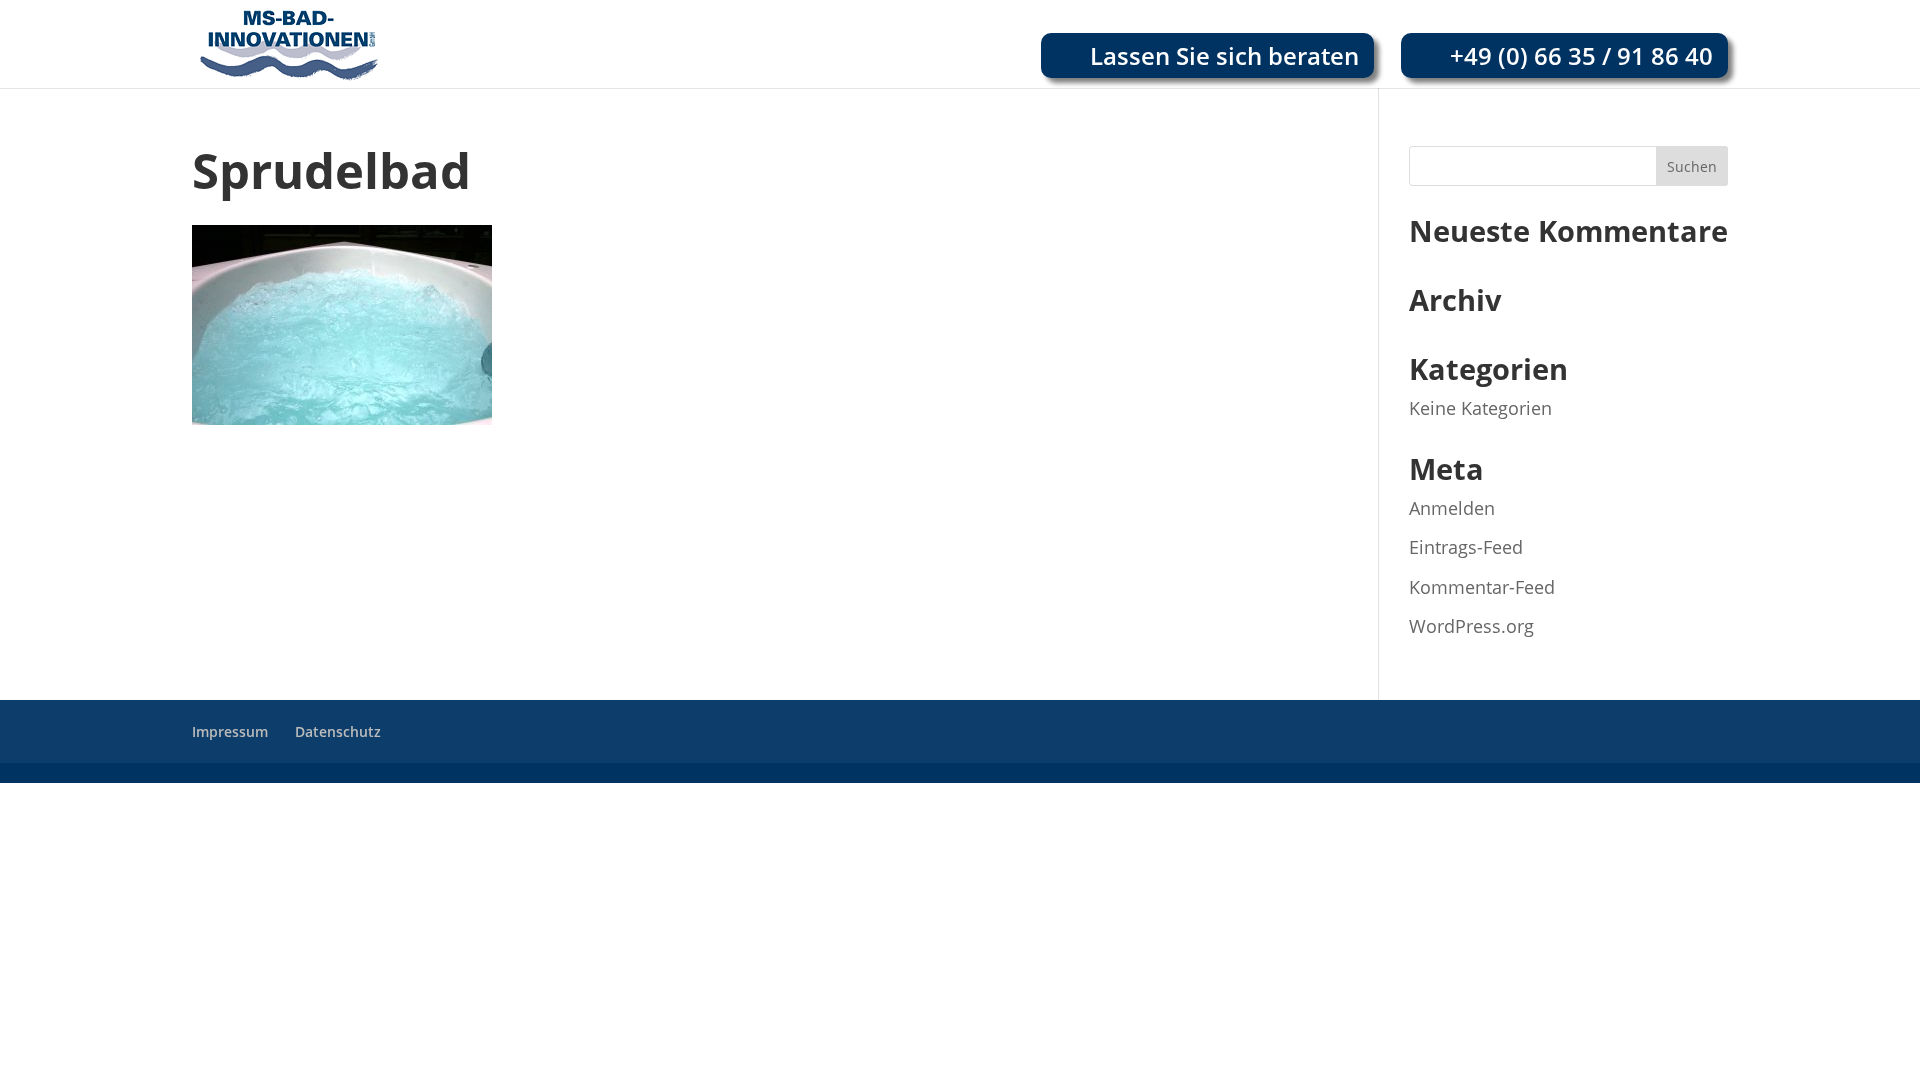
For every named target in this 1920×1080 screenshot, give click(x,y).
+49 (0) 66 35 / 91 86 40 (1581, 55)
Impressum (230, 731)
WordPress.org (1471, 626)
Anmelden (1452, 508)
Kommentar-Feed (1482, 587)
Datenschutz (338, 731)
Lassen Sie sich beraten (1224, 55)
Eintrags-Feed (1466, 547)
